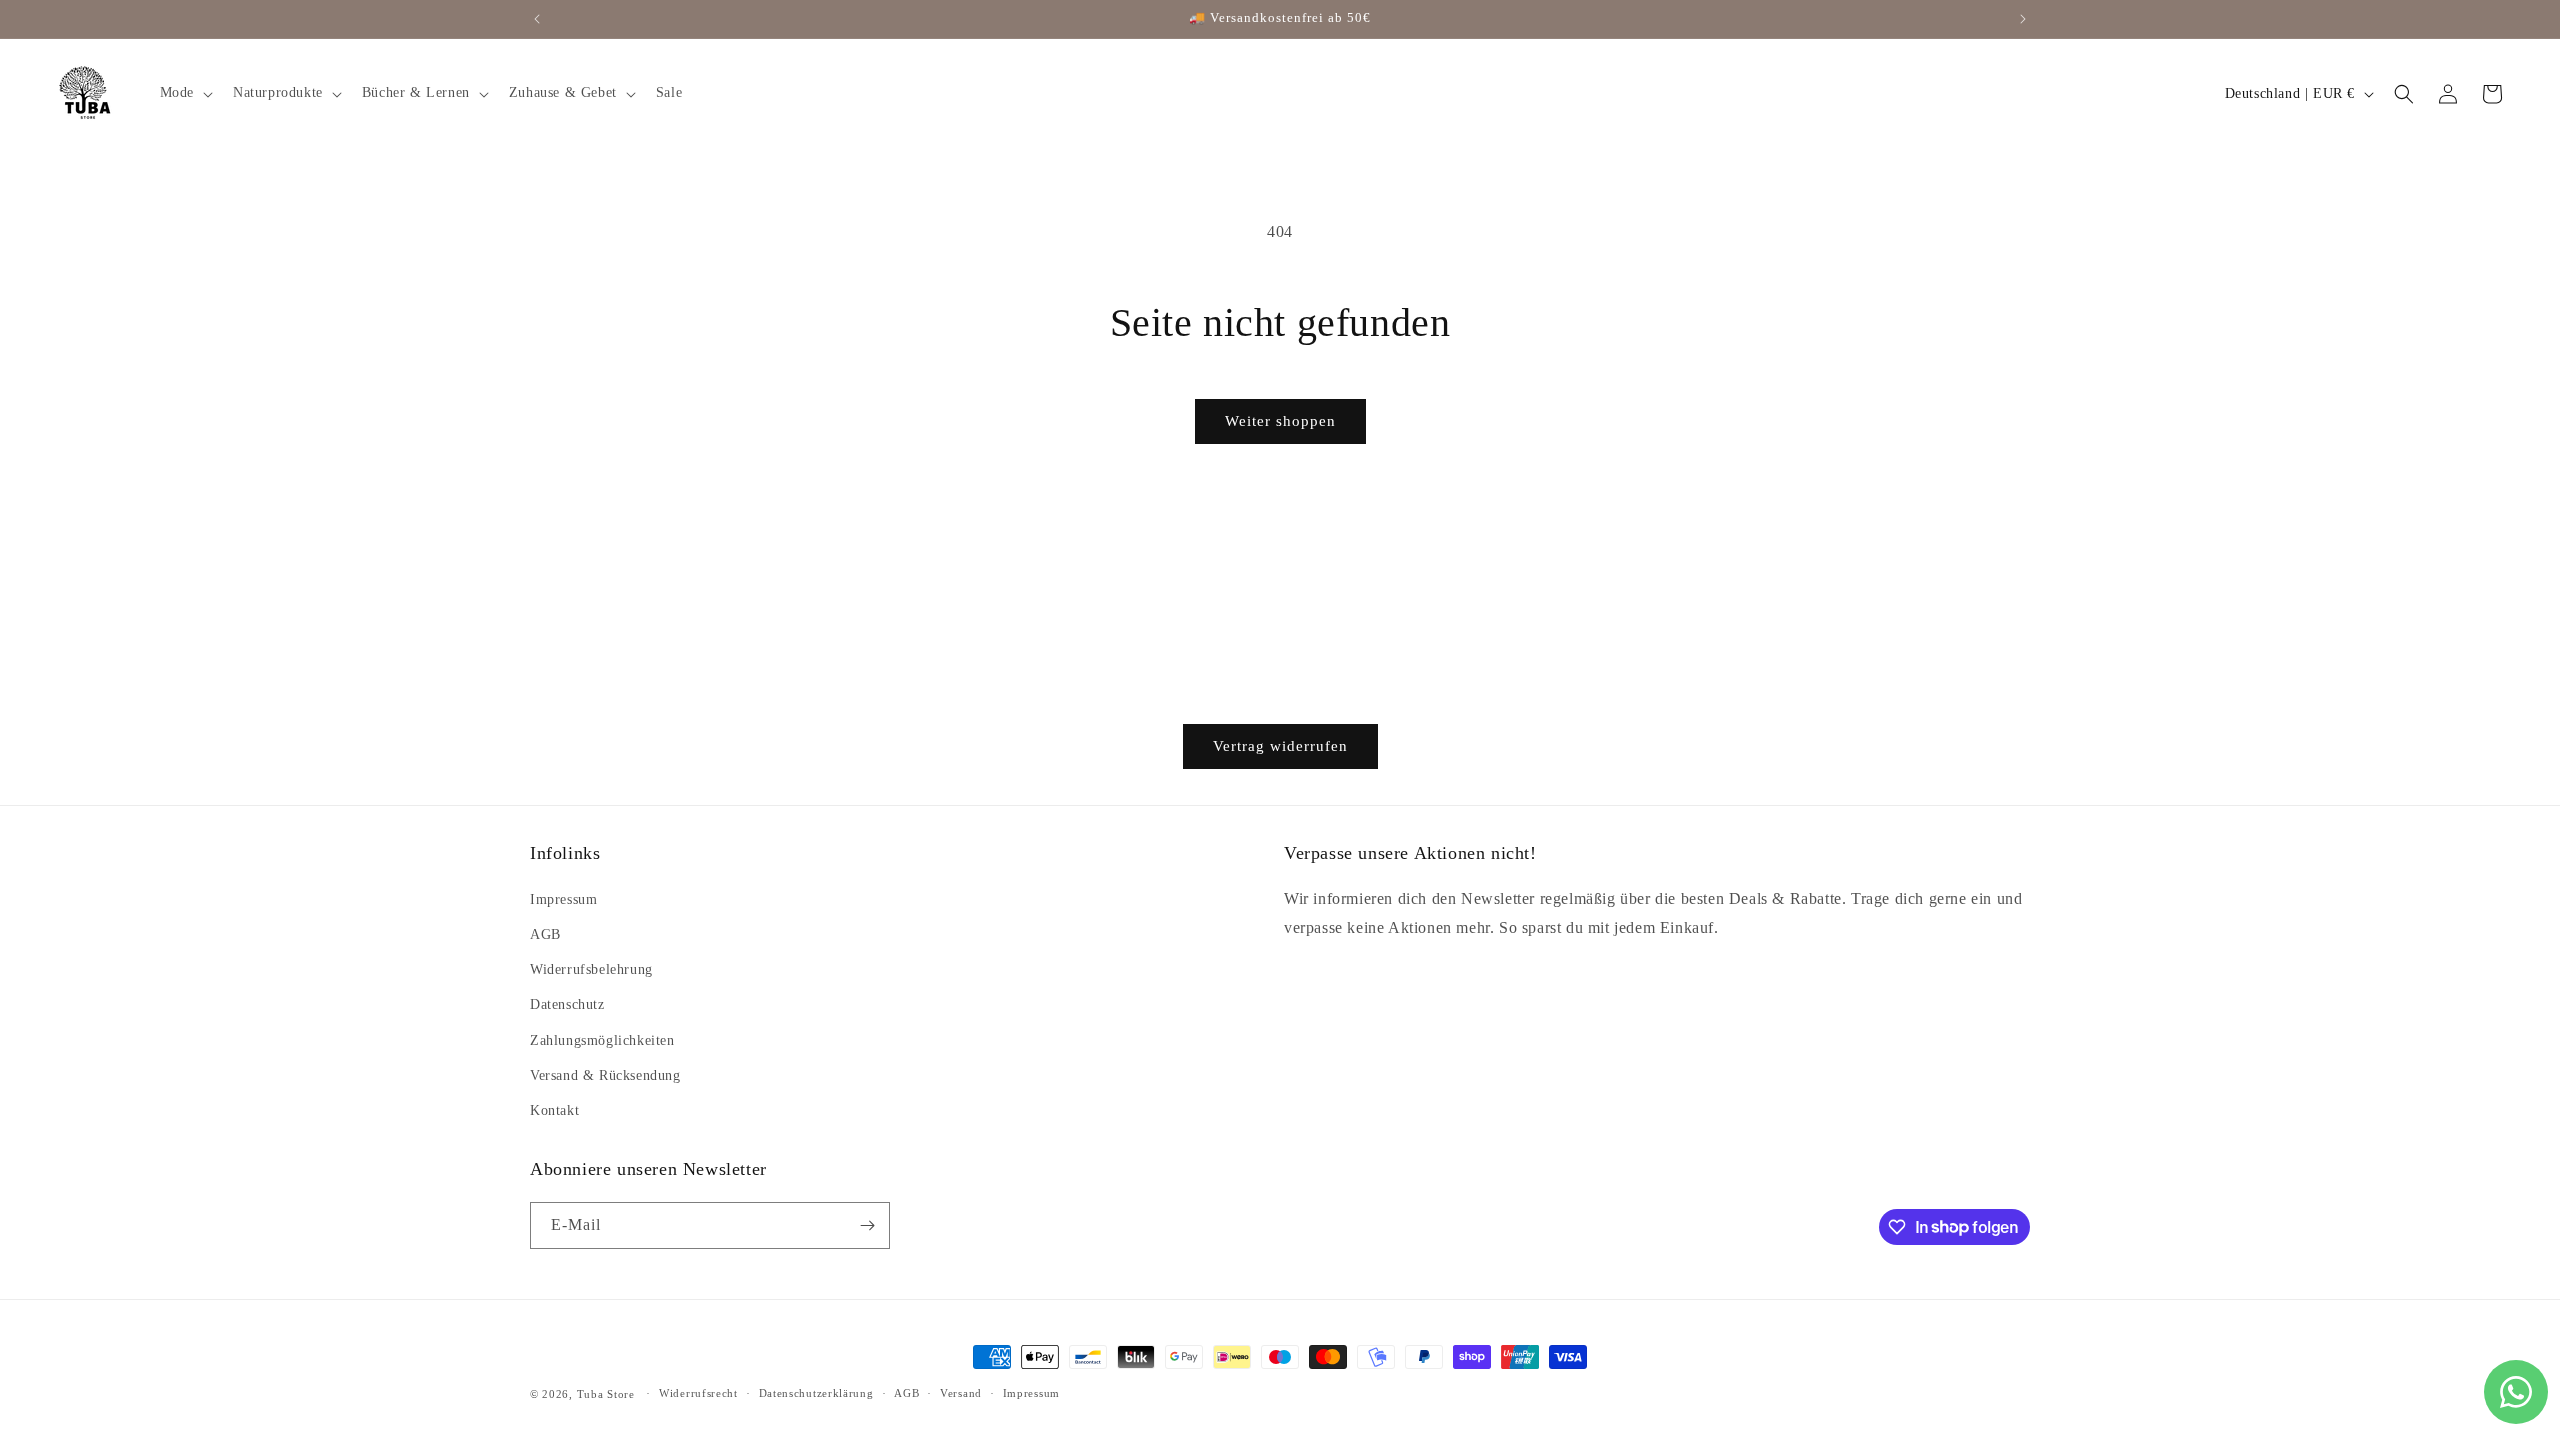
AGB (545, 934)
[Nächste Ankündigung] (2023, 19)
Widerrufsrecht (698, 1393)
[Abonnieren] (867, 1225)
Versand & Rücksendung (605, 1075)
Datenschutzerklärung (816, 1393)
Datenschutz (567, 1004)
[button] (184, 93)
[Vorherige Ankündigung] (537, 19)
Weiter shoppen (1280, 421)
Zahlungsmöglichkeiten (602, 1040)
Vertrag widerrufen (1280, 746)
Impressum (563, 899)
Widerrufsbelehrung (591, 969)
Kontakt (554, 1110)
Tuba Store (608, 1394)
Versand (961, 1393)
